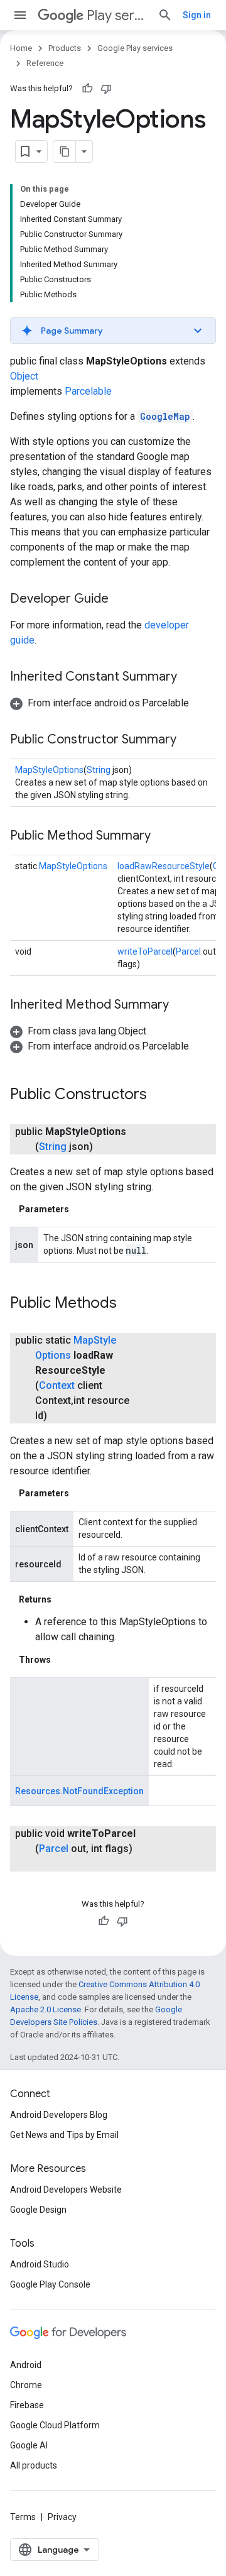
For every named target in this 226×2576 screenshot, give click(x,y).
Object (24, 376)
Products (65, 48)
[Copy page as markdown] (65, 151)
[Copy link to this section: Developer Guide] (121, 600)
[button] (113, 331)
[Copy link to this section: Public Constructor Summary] (189, 740)
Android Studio (40, 2264)
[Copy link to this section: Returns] (64, 1599)
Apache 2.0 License (46, 2009)
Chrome (26, 2385)
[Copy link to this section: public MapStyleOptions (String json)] (105, 1147)
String (99, 770)
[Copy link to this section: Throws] (63, 1660)
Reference (45, 63)
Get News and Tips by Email (64, 2135)
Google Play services (135, 48)
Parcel (188, 951)
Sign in (197, 15)
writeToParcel (145, 951)
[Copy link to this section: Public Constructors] (159, 1095)
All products (34, 2465)
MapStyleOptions (49, 770)
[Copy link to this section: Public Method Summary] (163, 836)
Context (57, 1385)
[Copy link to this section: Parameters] (82, 1209)
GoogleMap (165, 416)
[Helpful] (87, 89)
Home (21, 48)
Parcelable (88, 391)
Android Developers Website (66, 2190)
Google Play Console (50, 2284)
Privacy (62, 2517)
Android (26, 2365)
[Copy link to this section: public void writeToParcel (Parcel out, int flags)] (48, 1864)
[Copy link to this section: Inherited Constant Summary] (190, 677)
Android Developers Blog (59, 2115)
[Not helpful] (106, 89)
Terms (23, 2517)
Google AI (29, 2445)
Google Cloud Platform (55, 2425)
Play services (117, 15)
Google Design (38, 2210)
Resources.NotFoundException (79, 1791)
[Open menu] (20, 15)
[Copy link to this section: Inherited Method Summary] (181, 1006)
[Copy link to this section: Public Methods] (129, 1304)
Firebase (27, 2405)
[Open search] (165, 15)
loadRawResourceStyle (164, 866)
